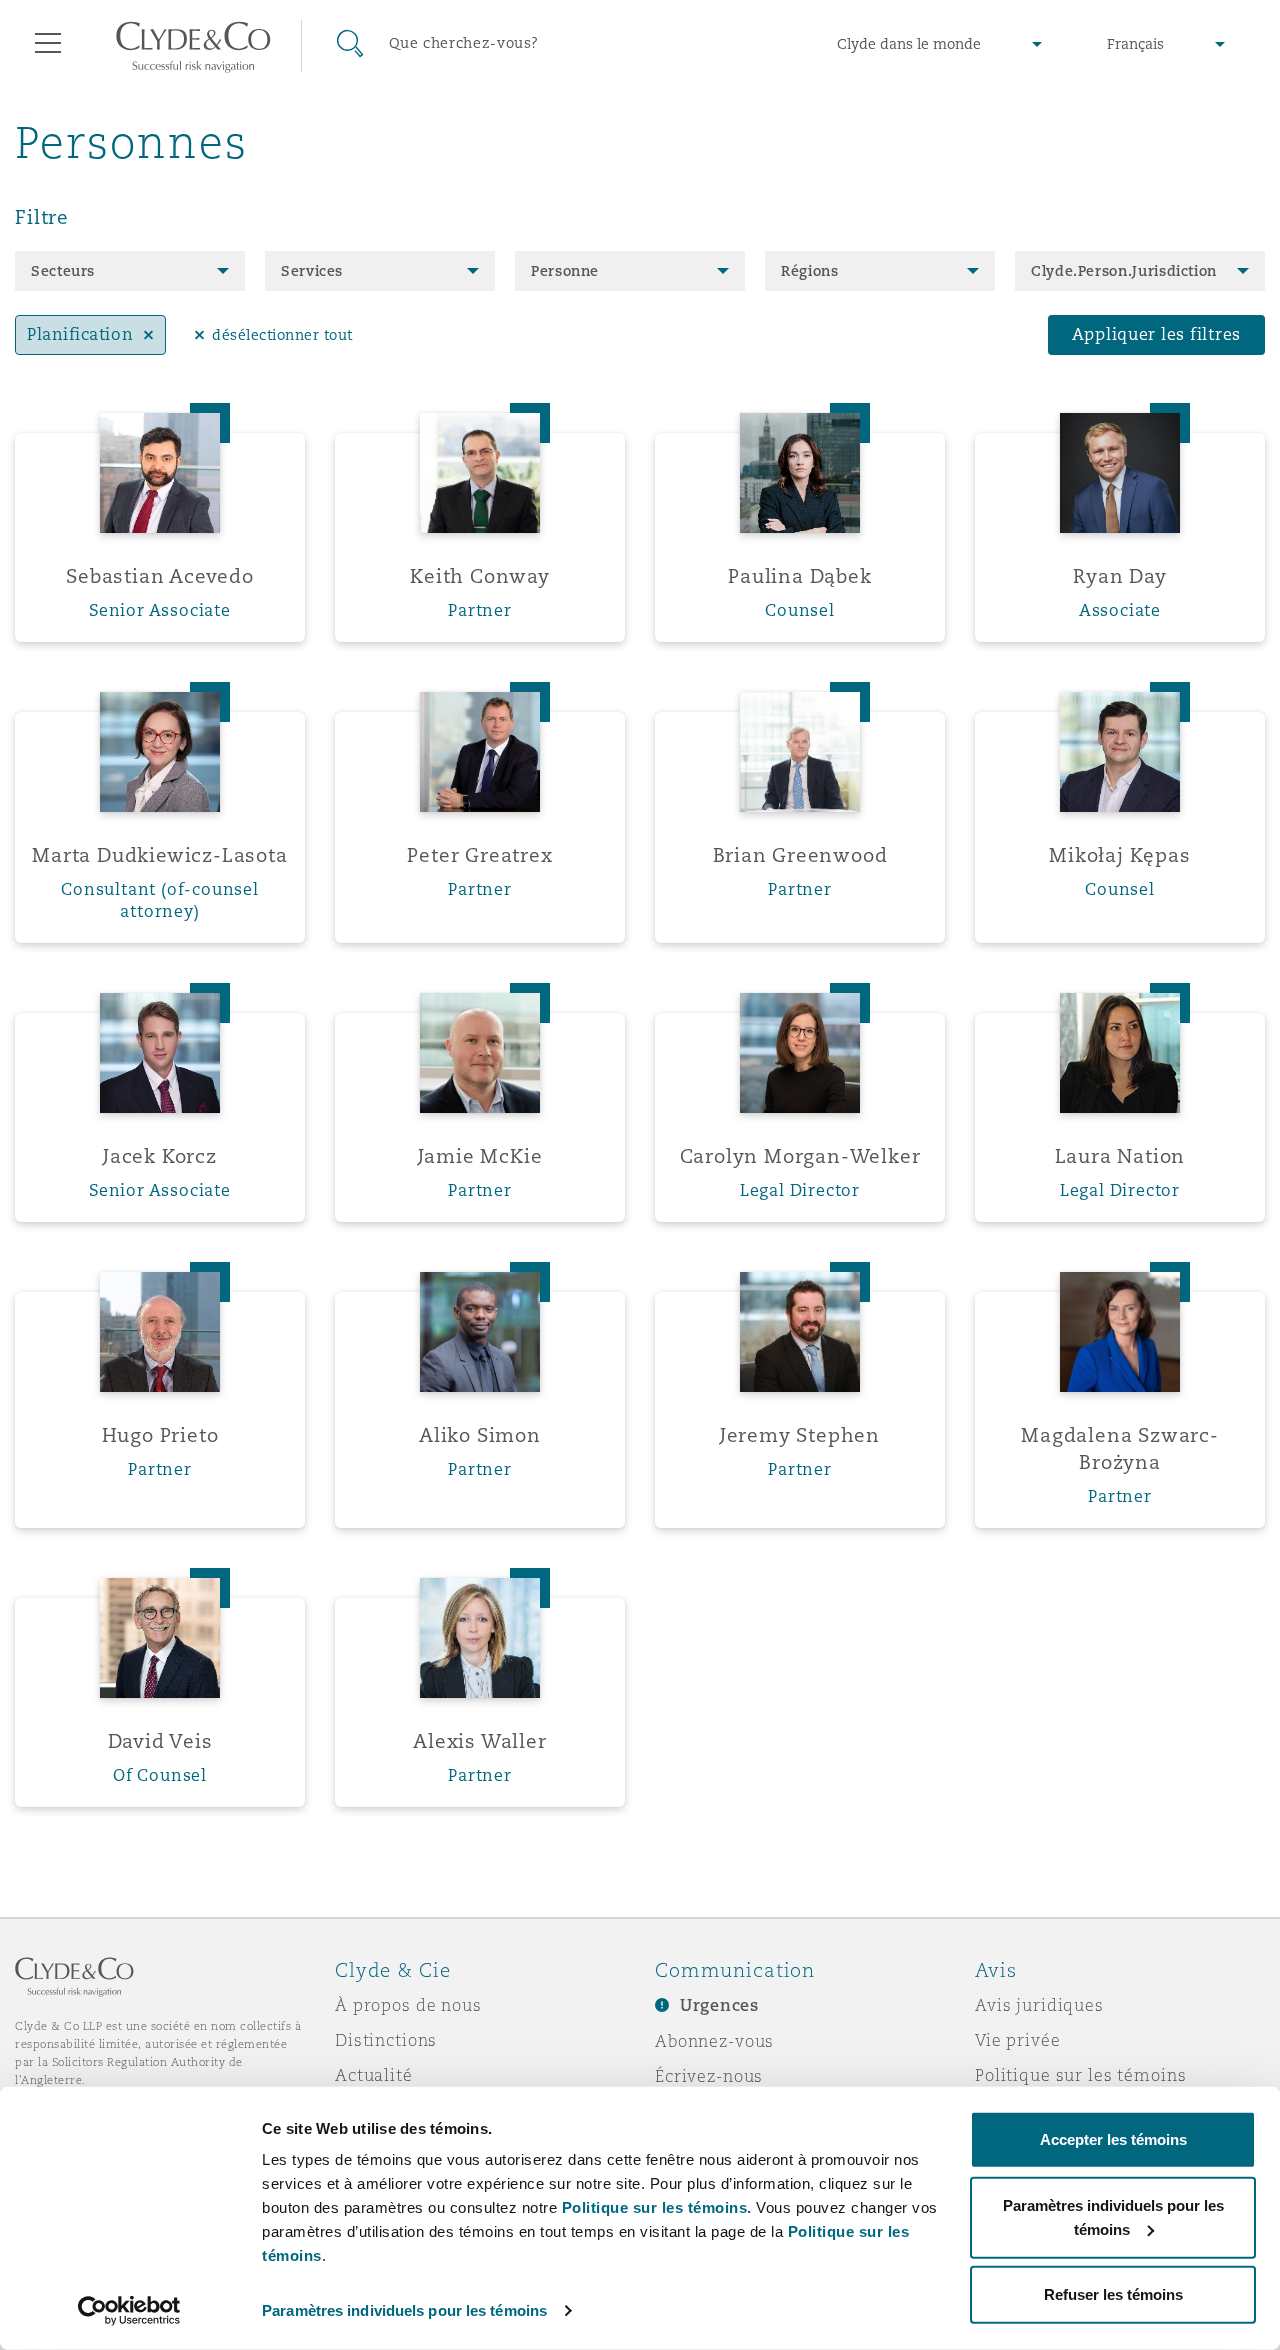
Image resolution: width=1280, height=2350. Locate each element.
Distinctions (386, 2040)
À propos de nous (408, 2005)
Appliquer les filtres (1156, 334)
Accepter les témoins (1113, 2139)
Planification (80, 334)
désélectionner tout (282, 335)
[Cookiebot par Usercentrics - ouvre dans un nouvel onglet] (129, 2311)
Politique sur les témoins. (657, 2207)
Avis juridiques (1039, 2005)
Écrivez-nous (709, 2076)
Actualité (374, 2075)
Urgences (719, 2005)
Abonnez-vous (714, 2041)
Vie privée (1018, 2040)
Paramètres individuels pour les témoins (404, 2310)
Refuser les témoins (1113, 2294)
